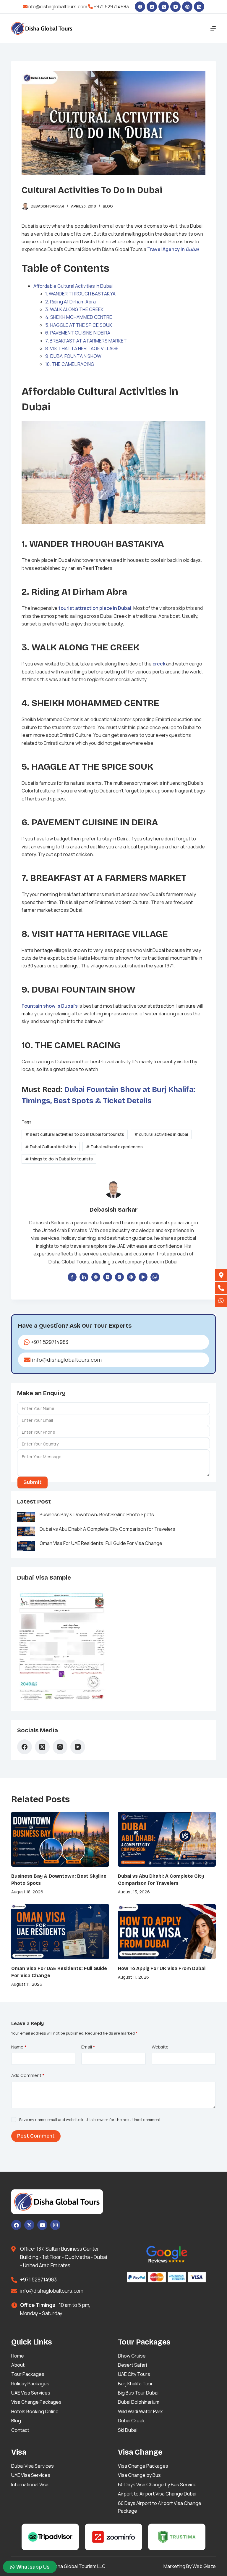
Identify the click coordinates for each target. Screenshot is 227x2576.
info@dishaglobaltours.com (57, 7)
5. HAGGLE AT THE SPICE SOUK (79, 325)
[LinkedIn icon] (84, 1277)
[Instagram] (152, 7)
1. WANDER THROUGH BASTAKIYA (80, 294)
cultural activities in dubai (161, 1134)
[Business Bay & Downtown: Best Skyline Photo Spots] (60, 1839)
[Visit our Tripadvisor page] (50, 2537)
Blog (108, 206)
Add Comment (28, 2075)
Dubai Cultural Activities (51, 1147)
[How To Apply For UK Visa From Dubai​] (167, 1932)
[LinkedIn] (199, 7)
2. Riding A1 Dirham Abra (70, 302)
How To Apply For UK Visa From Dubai (162, 1968)
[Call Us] (221, 1288)
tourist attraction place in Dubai (95, 608)
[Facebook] (140, 7)
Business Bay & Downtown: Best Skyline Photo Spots (97, 1514)
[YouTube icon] (143, 1277)
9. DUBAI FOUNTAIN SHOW (73, 356)
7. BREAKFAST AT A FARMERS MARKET (86, 341)
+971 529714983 (111, 7)
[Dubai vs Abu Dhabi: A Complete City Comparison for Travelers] (167, 1839)
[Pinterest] (187, 7)
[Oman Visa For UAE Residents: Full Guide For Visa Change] (60, 1932)
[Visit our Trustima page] (177, 2537)
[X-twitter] (29, 2225)
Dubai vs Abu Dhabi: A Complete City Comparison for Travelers (107, 1529)
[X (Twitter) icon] (108, 1277)
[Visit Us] (221, 1275)
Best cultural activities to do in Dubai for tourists (75, 1134)
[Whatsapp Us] (221, 1301)
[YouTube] (175, 7)
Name (19, 2047)
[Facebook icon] (72, 1277)
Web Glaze (204, 2566)
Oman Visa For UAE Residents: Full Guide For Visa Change (101, 1543)
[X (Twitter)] (164, 7)
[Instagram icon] (119, 1277)
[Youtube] (42, 2225)
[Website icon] (96, 1277)
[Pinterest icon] (131, 1277)
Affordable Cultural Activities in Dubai (73, 286)
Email (88, 2047)
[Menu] (213, 28)
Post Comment (36, 2136)
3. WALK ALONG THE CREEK (74, 309)
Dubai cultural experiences (114, 1147)
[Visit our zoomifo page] (113, 2537)
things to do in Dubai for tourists (59, 1159)
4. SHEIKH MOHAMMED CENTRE (79, 317)
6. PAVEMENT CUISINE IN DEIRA (78, 333)
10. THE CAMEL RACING (70, 364)
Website (160, 2047)
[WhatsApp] (155, 1277)
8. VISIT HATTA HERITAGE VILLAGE (82, 348)
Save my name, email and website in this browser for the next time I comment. (90, 2120)
